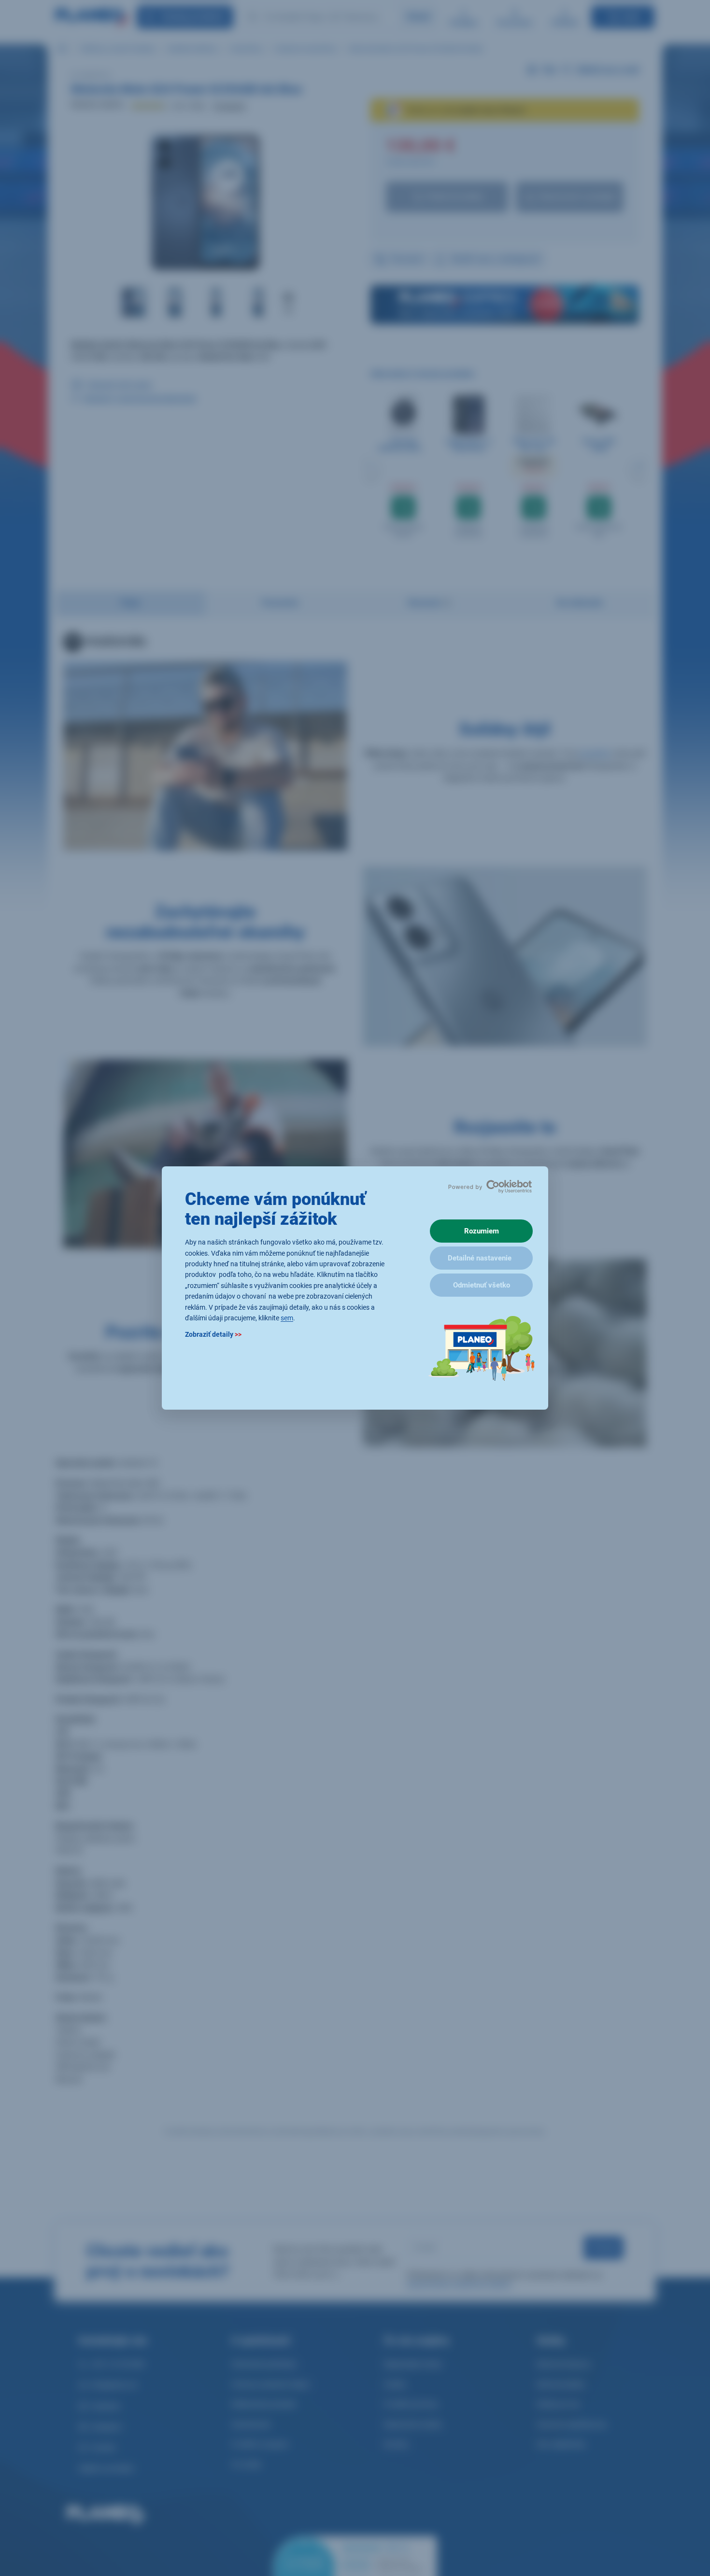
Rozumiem (482, 1231)
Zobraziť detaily (213, 1335)
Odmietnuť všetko (482, 1285)
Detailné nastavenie (480, 1258)
